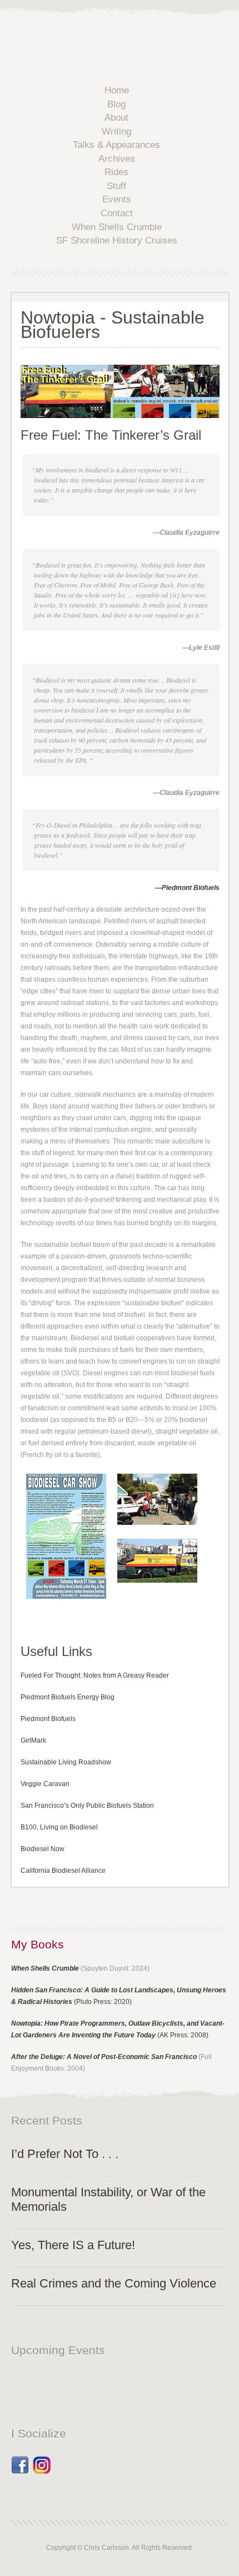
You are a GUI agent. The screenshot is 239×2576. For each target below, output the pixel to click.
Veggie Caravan (45, 1784)
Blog (116, 104)
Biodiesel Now (43, 1849)
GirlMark (33, 1740)
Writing (116, 131)
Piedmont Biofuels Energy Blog (68, 1697)
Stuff (116, 186)
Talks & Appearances (116, 145)
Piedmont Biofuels (48, 1719)
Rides (116, 172)
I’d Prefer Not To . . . (65, 2154)
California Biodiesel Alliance (63, 1871)
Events (117, 199)
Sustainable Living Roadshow (66, 1762)
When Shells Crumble (117, 227)
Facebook (20, 2461)
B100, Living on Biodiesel (59, 1827)
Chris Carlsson (133, 41)
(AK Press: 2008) (183, 2035)
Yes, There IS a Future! (73, 2245)
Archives (117, 159)
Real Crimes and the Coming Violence (114, 2283)
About (116, 118)
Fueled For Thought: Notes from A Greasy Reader (95, 1675)
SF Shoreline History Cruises (117, 240)
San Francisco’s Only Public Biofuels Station (87, 1806)
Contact (117, 213)
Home (117, 90)
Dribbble (42, 2461)
